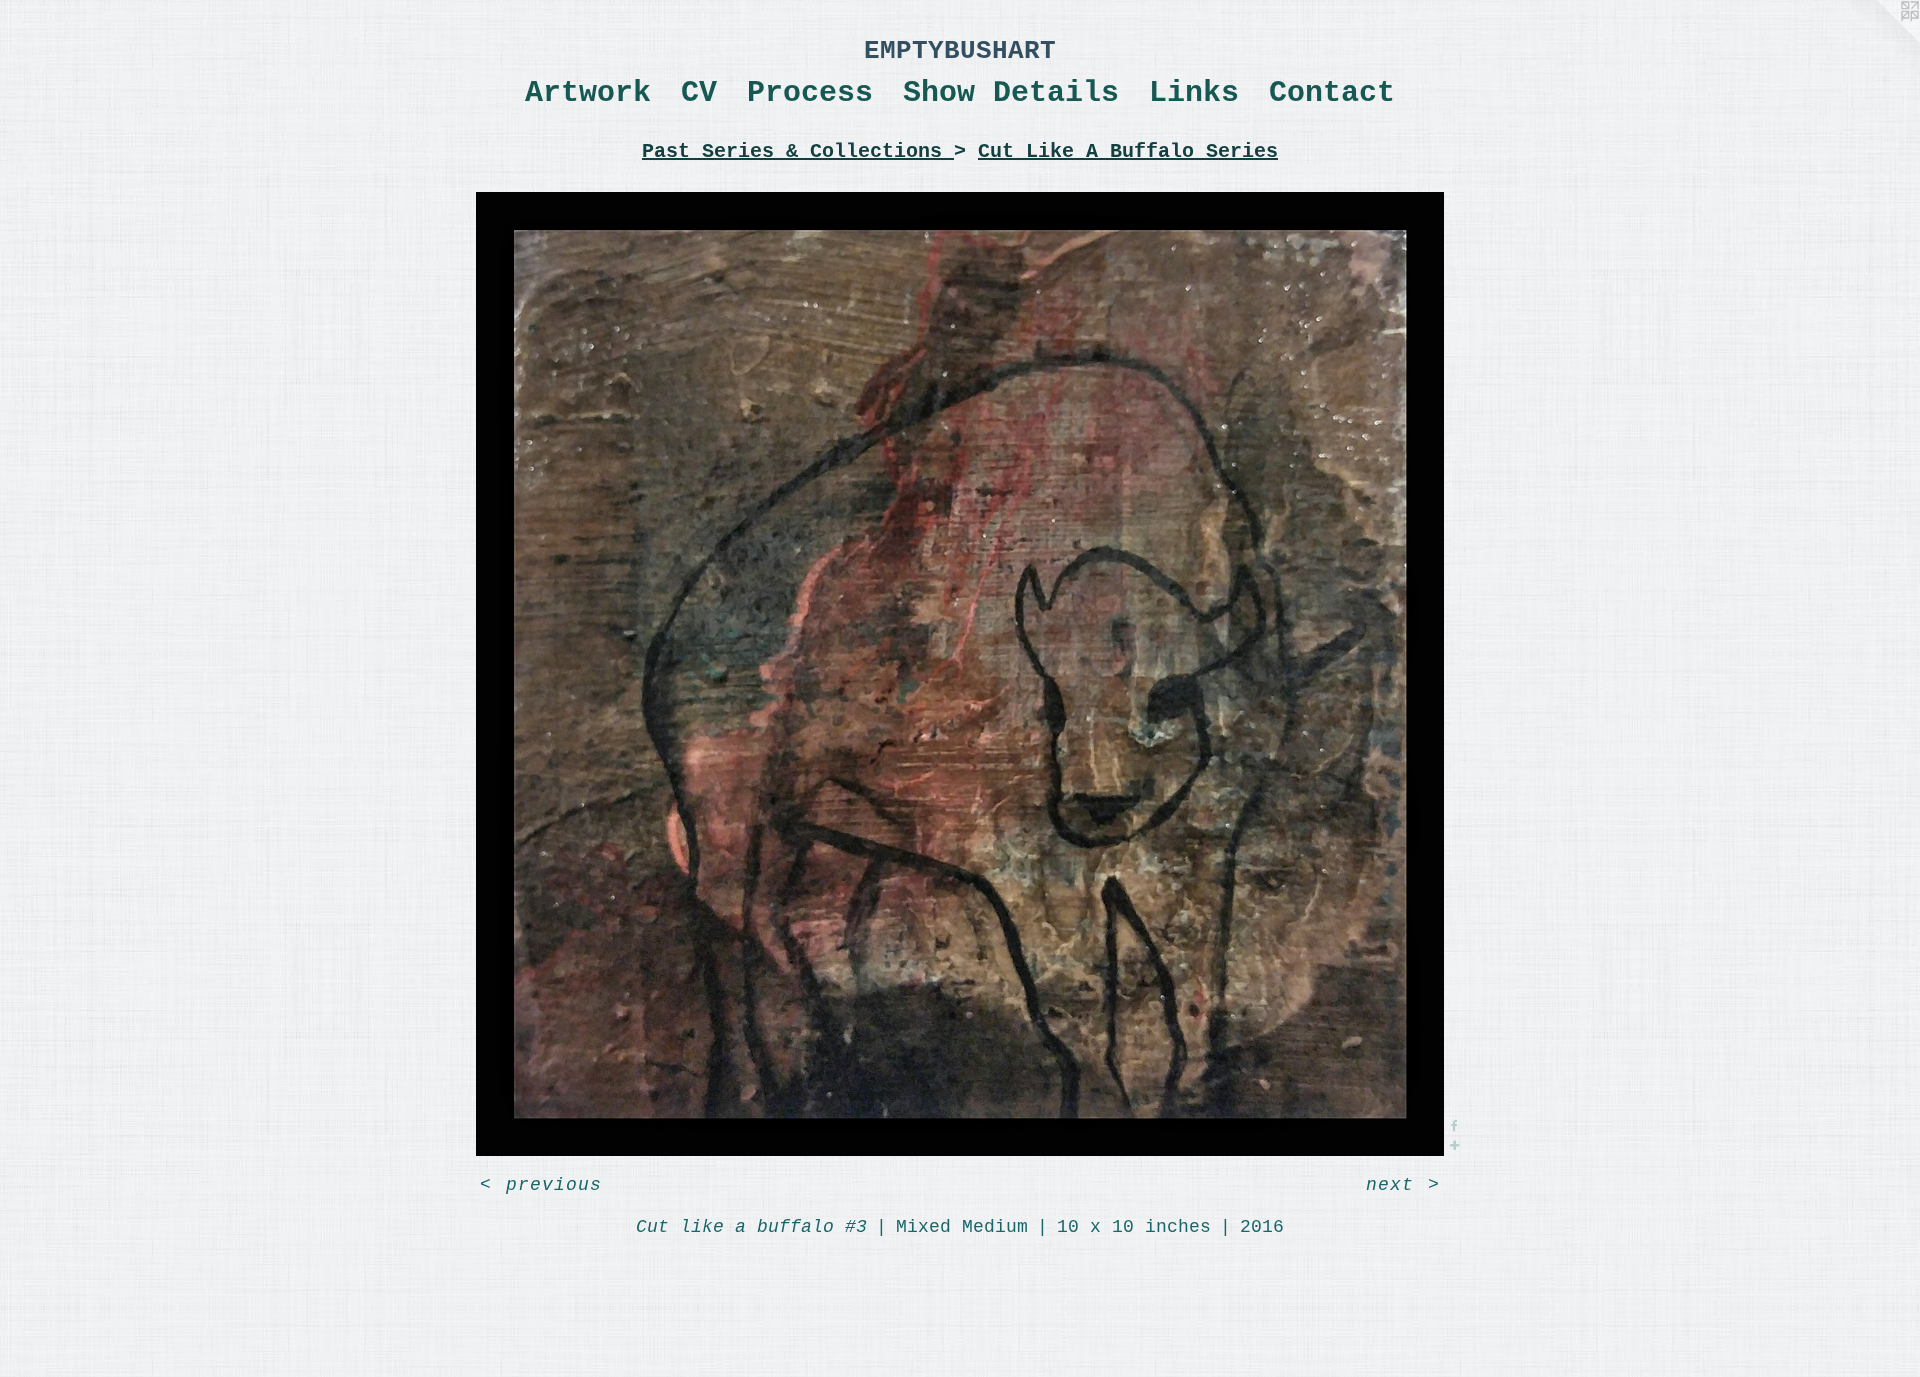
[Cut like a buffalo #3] (960, 674)
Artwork (588, 93)
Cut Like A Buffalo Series (1128, 151)
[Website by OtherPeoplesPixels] (1880, 40)
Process (810, 93)
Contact (1332, 93)
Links (1194, 93)
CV (699, 93)
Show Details (1011, 93)
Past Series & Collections (798, 151)
